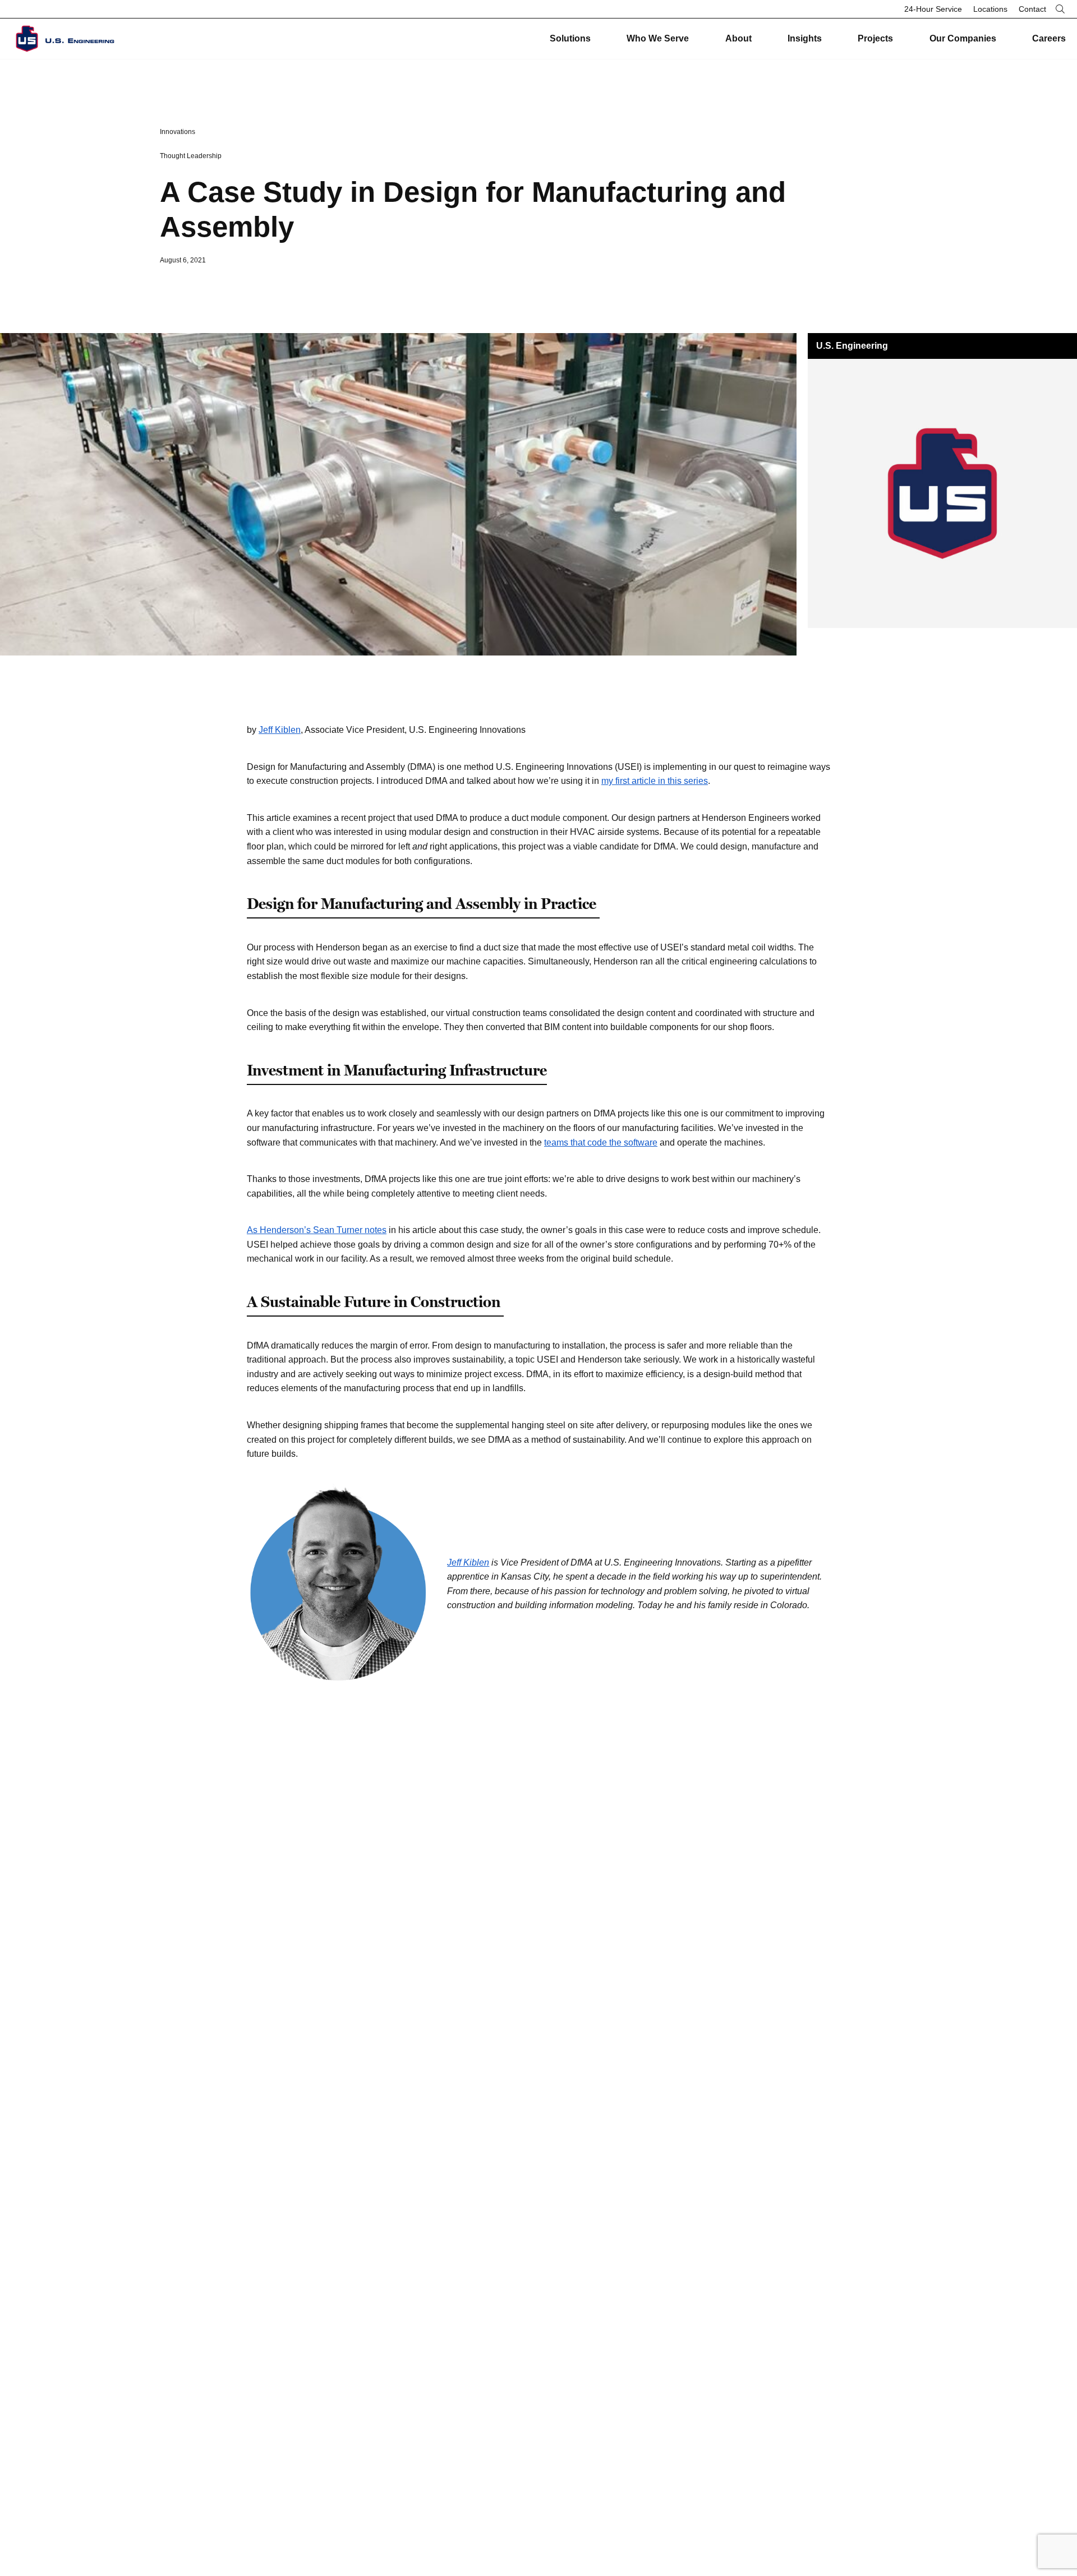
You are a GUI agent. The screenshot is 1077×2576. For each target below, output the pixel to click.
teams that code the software (601, 1142)
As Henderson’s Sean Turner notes (317, 1230)
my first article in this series (655, 781)
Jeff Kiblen (280, 730)
